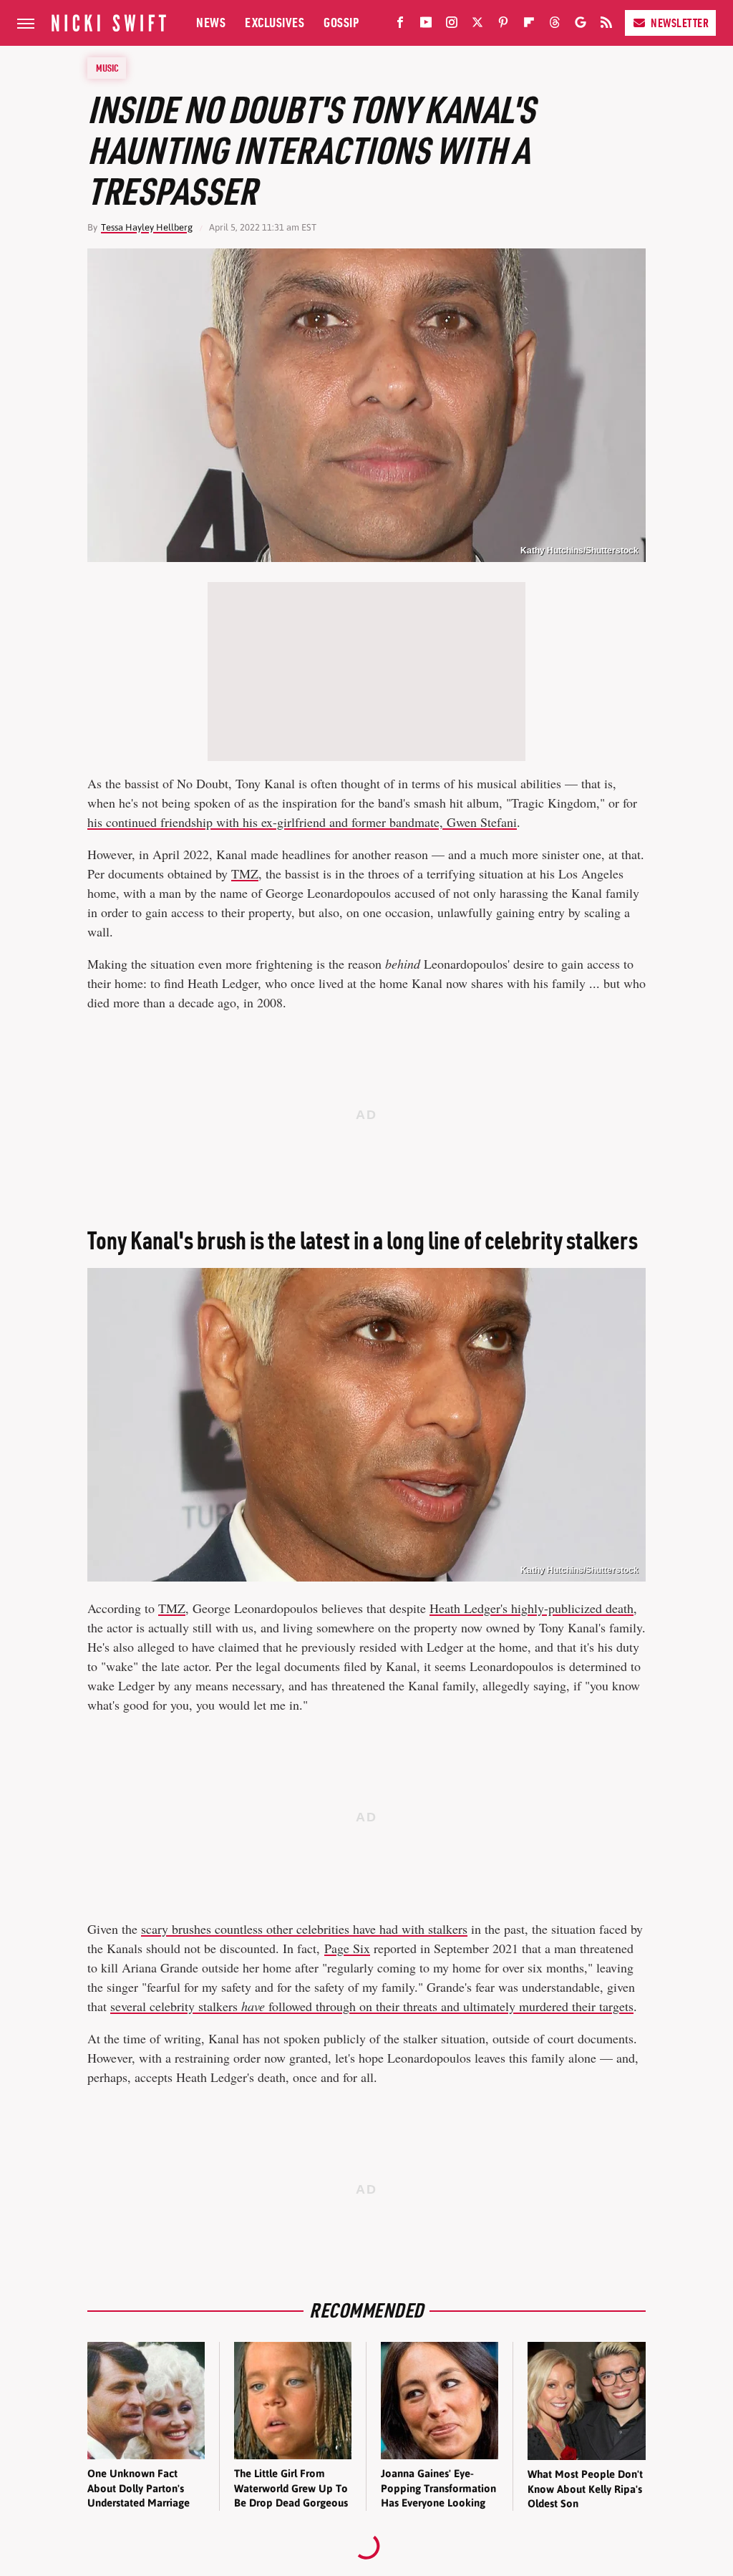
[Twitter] (477, 25)
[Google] (581, 25)
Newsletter (680, 23)
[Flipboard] (529, 25)
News (211, 23)
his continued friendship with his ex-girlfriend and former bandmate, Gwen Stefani (302, 822)
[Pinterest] (503, 25)
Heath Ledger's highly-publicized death (531, 1608)
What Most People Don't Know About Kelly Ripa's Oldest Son (585, 2489)
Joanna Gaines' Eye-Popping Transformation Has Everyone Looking (438, 2488)
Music (107, 68)
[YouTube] (426, 25)
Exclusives (275, 23)
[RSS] (606, 25)
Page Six (347, 1948)
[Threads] (555, 25)
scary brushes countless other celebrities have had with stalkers (304, 1929)
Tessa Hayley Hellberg (147, 227)
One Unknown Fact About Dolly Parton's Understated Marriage (139, 2488)
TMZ (245, 873)
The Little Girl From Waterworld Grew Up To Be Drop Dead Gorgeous (291, 2488)
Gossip (341, 23)
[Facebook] (400, 25)
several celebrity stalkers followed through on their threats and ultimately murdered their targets (372, 2006)
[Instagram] (452, 25)
